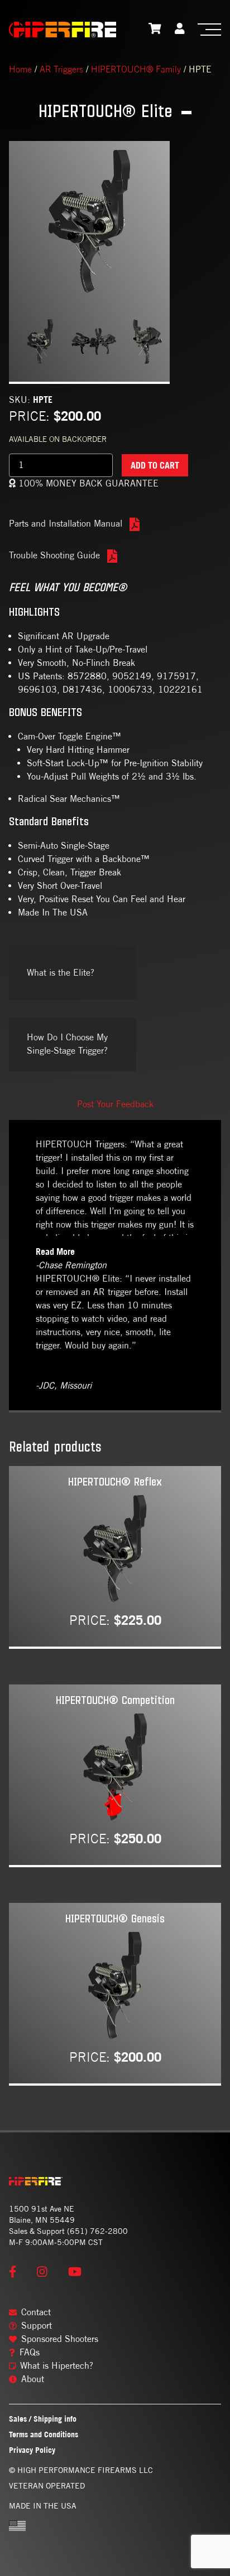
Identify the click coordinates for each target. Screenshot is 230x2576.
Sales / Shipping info (43, 2419)
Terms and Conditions (44, 2434)
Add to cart (155, 465)
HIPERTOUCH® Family (136, 69)
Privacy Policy (32, 2450)
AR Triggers (61, 69)
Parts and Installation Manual (67, 524)
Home (20, 69)
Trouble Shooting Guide (56, 555)
